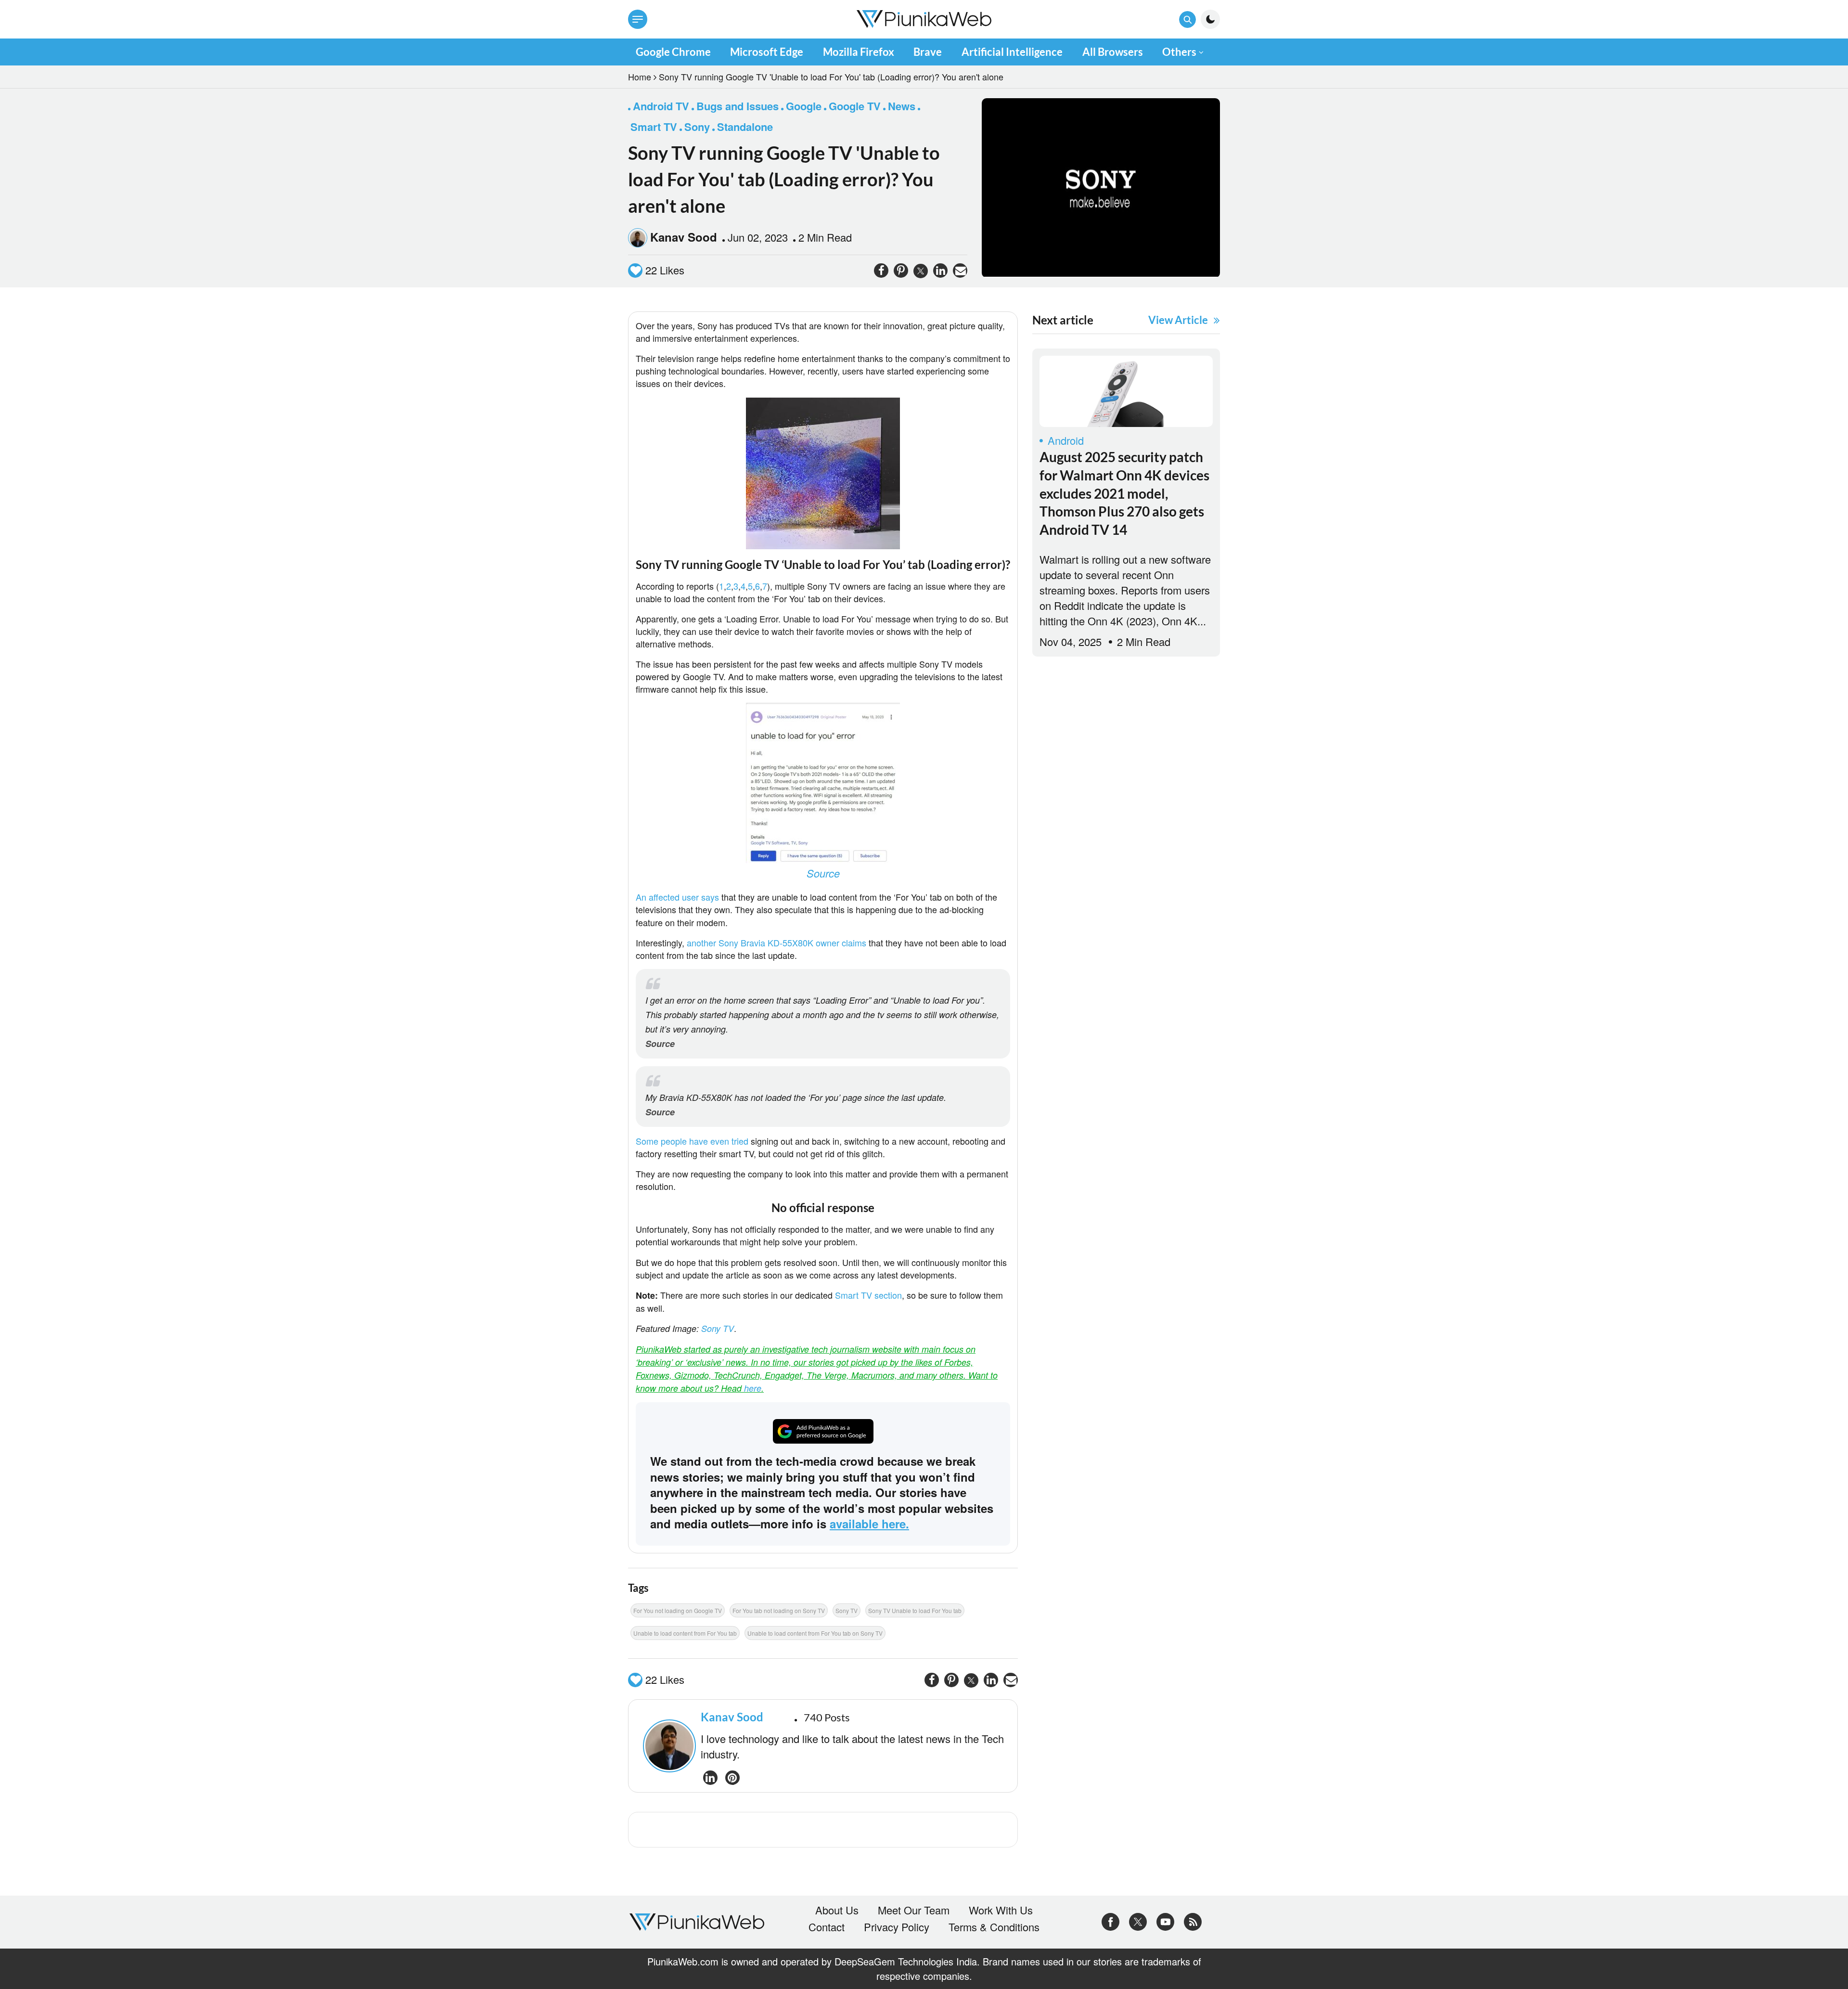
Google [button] (804, 106)
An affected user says (677, 897)
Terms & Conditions (994, 1927)
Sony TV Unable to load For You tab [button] (915, 1610)
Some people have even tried (692, 1141)
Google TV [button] (855, 106)
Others (1179, 52)
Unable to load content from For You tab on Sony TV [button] (815, 1633)
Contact (827, 1927)
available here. (869, 1524)
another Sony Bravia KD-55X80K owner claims (776, 943)
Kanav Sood (684, 237)
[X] (1138, 1920)
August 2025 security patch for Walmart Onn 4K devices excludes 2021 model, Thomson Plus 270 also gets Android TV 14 (1124, 493)
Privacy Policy (897, 1927)
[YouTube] (1165, 1920)
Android (1066, 440)
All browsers (1113, 52)
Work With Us (1001, 1910)
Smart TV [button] (654, 127)
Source (823, 873)
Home (640, 77)
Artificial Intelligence (1012, 52)
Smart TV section (868, 1295)
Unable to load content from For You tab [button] (685, 1633)
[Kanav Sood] (667, 1746)
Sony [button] (697, 127)
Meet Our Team (914, 1910)
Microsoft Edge (767, 52)
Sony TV (718, 1328)
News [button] (902, 106)
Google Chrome (673, 52)
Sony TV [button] (847, 1610)
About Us (837, 1910)
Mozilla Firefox (859, 52)
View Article (1178, 320)
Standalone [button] (745, 127)
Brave (928, 52)
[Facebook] (1110, 1920)
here (753, 1388)
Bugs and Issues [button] (738, 106)
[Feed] (1193, 1920)
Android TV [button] (661, 106)
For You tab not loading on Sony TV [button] (779, 1610)
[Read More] (1126, 391)
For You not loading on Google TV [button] (678, 1610)
